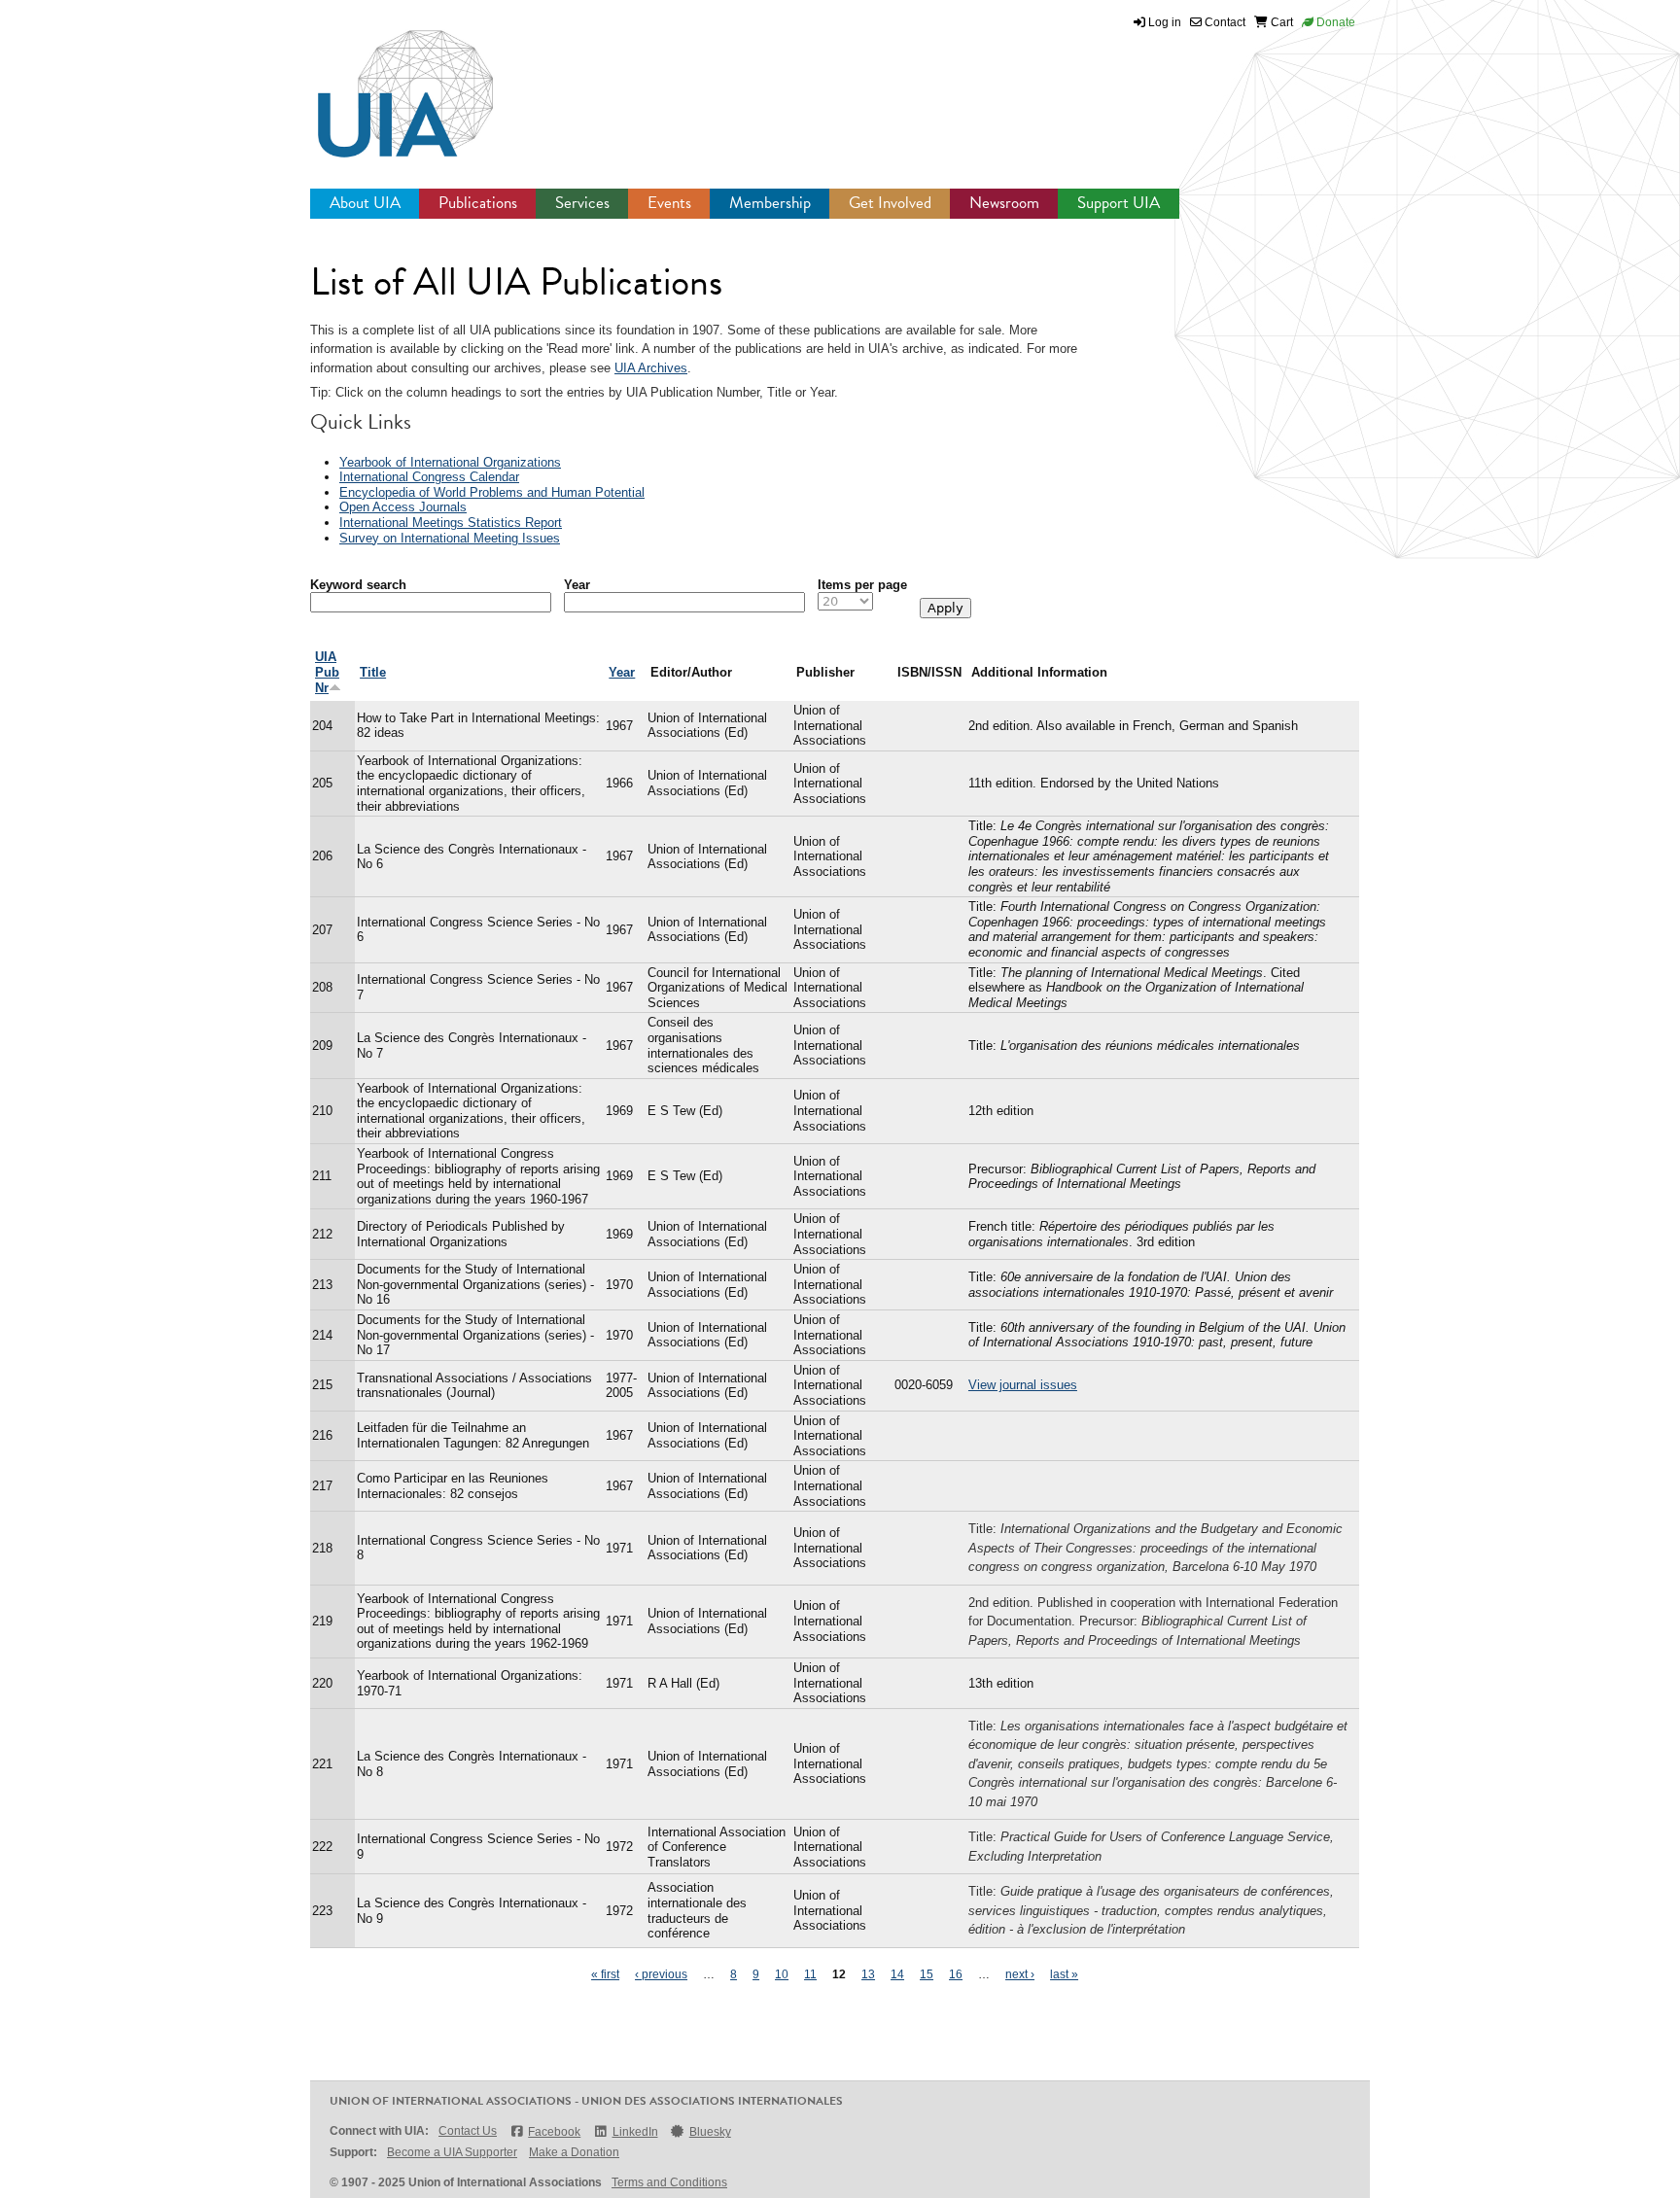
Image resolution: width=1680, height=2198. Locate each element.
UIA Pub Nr (327, 672)
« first (605, 1974)
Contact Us (468, 2131)
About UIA (365, 203)
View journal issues (1023, 1385)
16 (956, 1974)
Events (669, 203)
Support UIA (1119, 203)
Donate (1334, 22)
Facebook (554, 2132)
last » (1064, 1974)
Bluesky (710, 2132)
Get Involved (890, 203)
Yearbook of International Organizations (450, 462)
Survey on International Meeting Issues (450, 538)
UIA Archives (651, 368)
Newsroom (1004, 203)
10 (782, 1974)
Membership (770, 203)
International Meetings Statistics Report (451, 523)
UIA (383, 83)
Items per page (862, 585)
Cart (1280, 22)
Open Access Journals (403, 507)
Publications (478, 203)
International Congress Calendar (429, 477)
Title (373, 672)
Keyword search (358, 585)
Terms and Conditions (669, 2182)
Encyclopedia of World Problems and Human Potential (492, 492)
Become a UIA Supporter (452, 2152)
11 (810, 1974)
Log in (1165, 22)
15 (927, 1974)
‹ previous (661, 1974)
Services (582, 203)
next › (1020, 1974)
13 (868, 1974)
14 (897, 1974)
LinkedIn (635, 2132)
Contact (1224, 22)
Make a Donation (574, 2152)
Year (577, 585)
